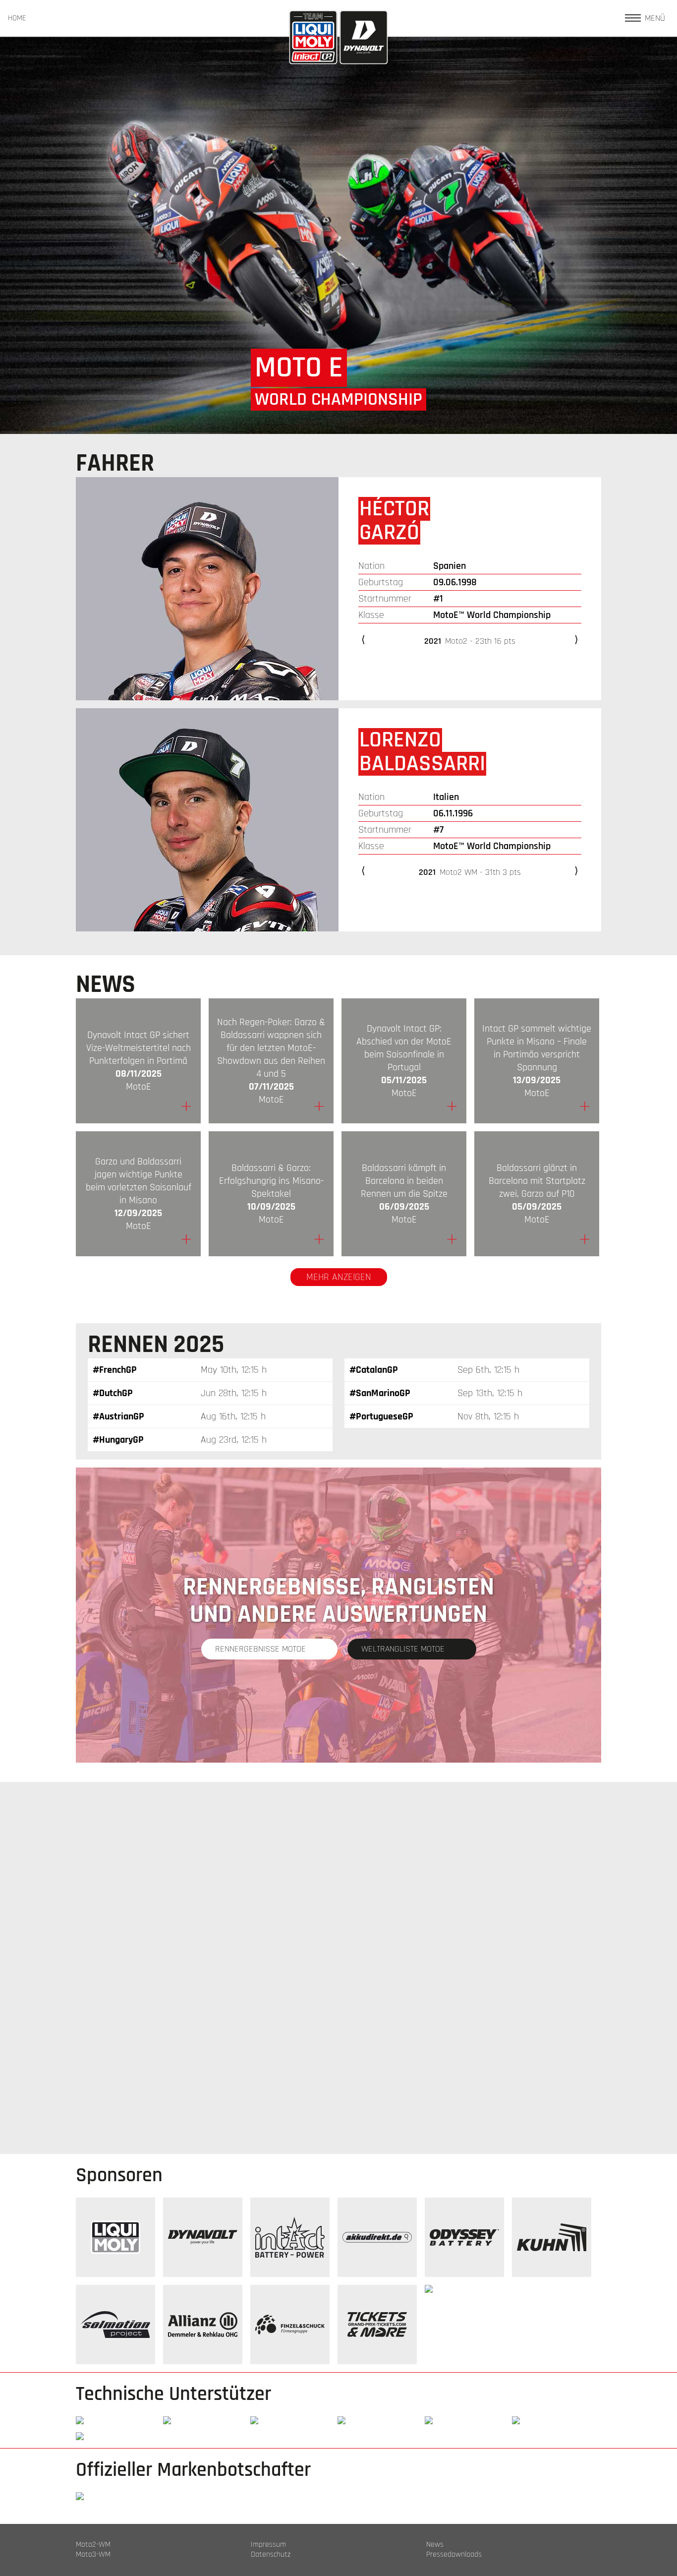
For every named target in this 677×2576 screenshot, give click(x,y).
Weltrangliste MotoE (403, 1649)
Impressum (268, 2545)
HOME (17, 18)
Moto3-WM (93, 2555)
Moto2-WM (93, 2545)
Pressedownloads (454, 2555)
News (435, 2545)
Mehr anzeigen (339, 1277)
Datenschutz (271, 2555)
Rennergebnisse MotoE (260, 1649)
